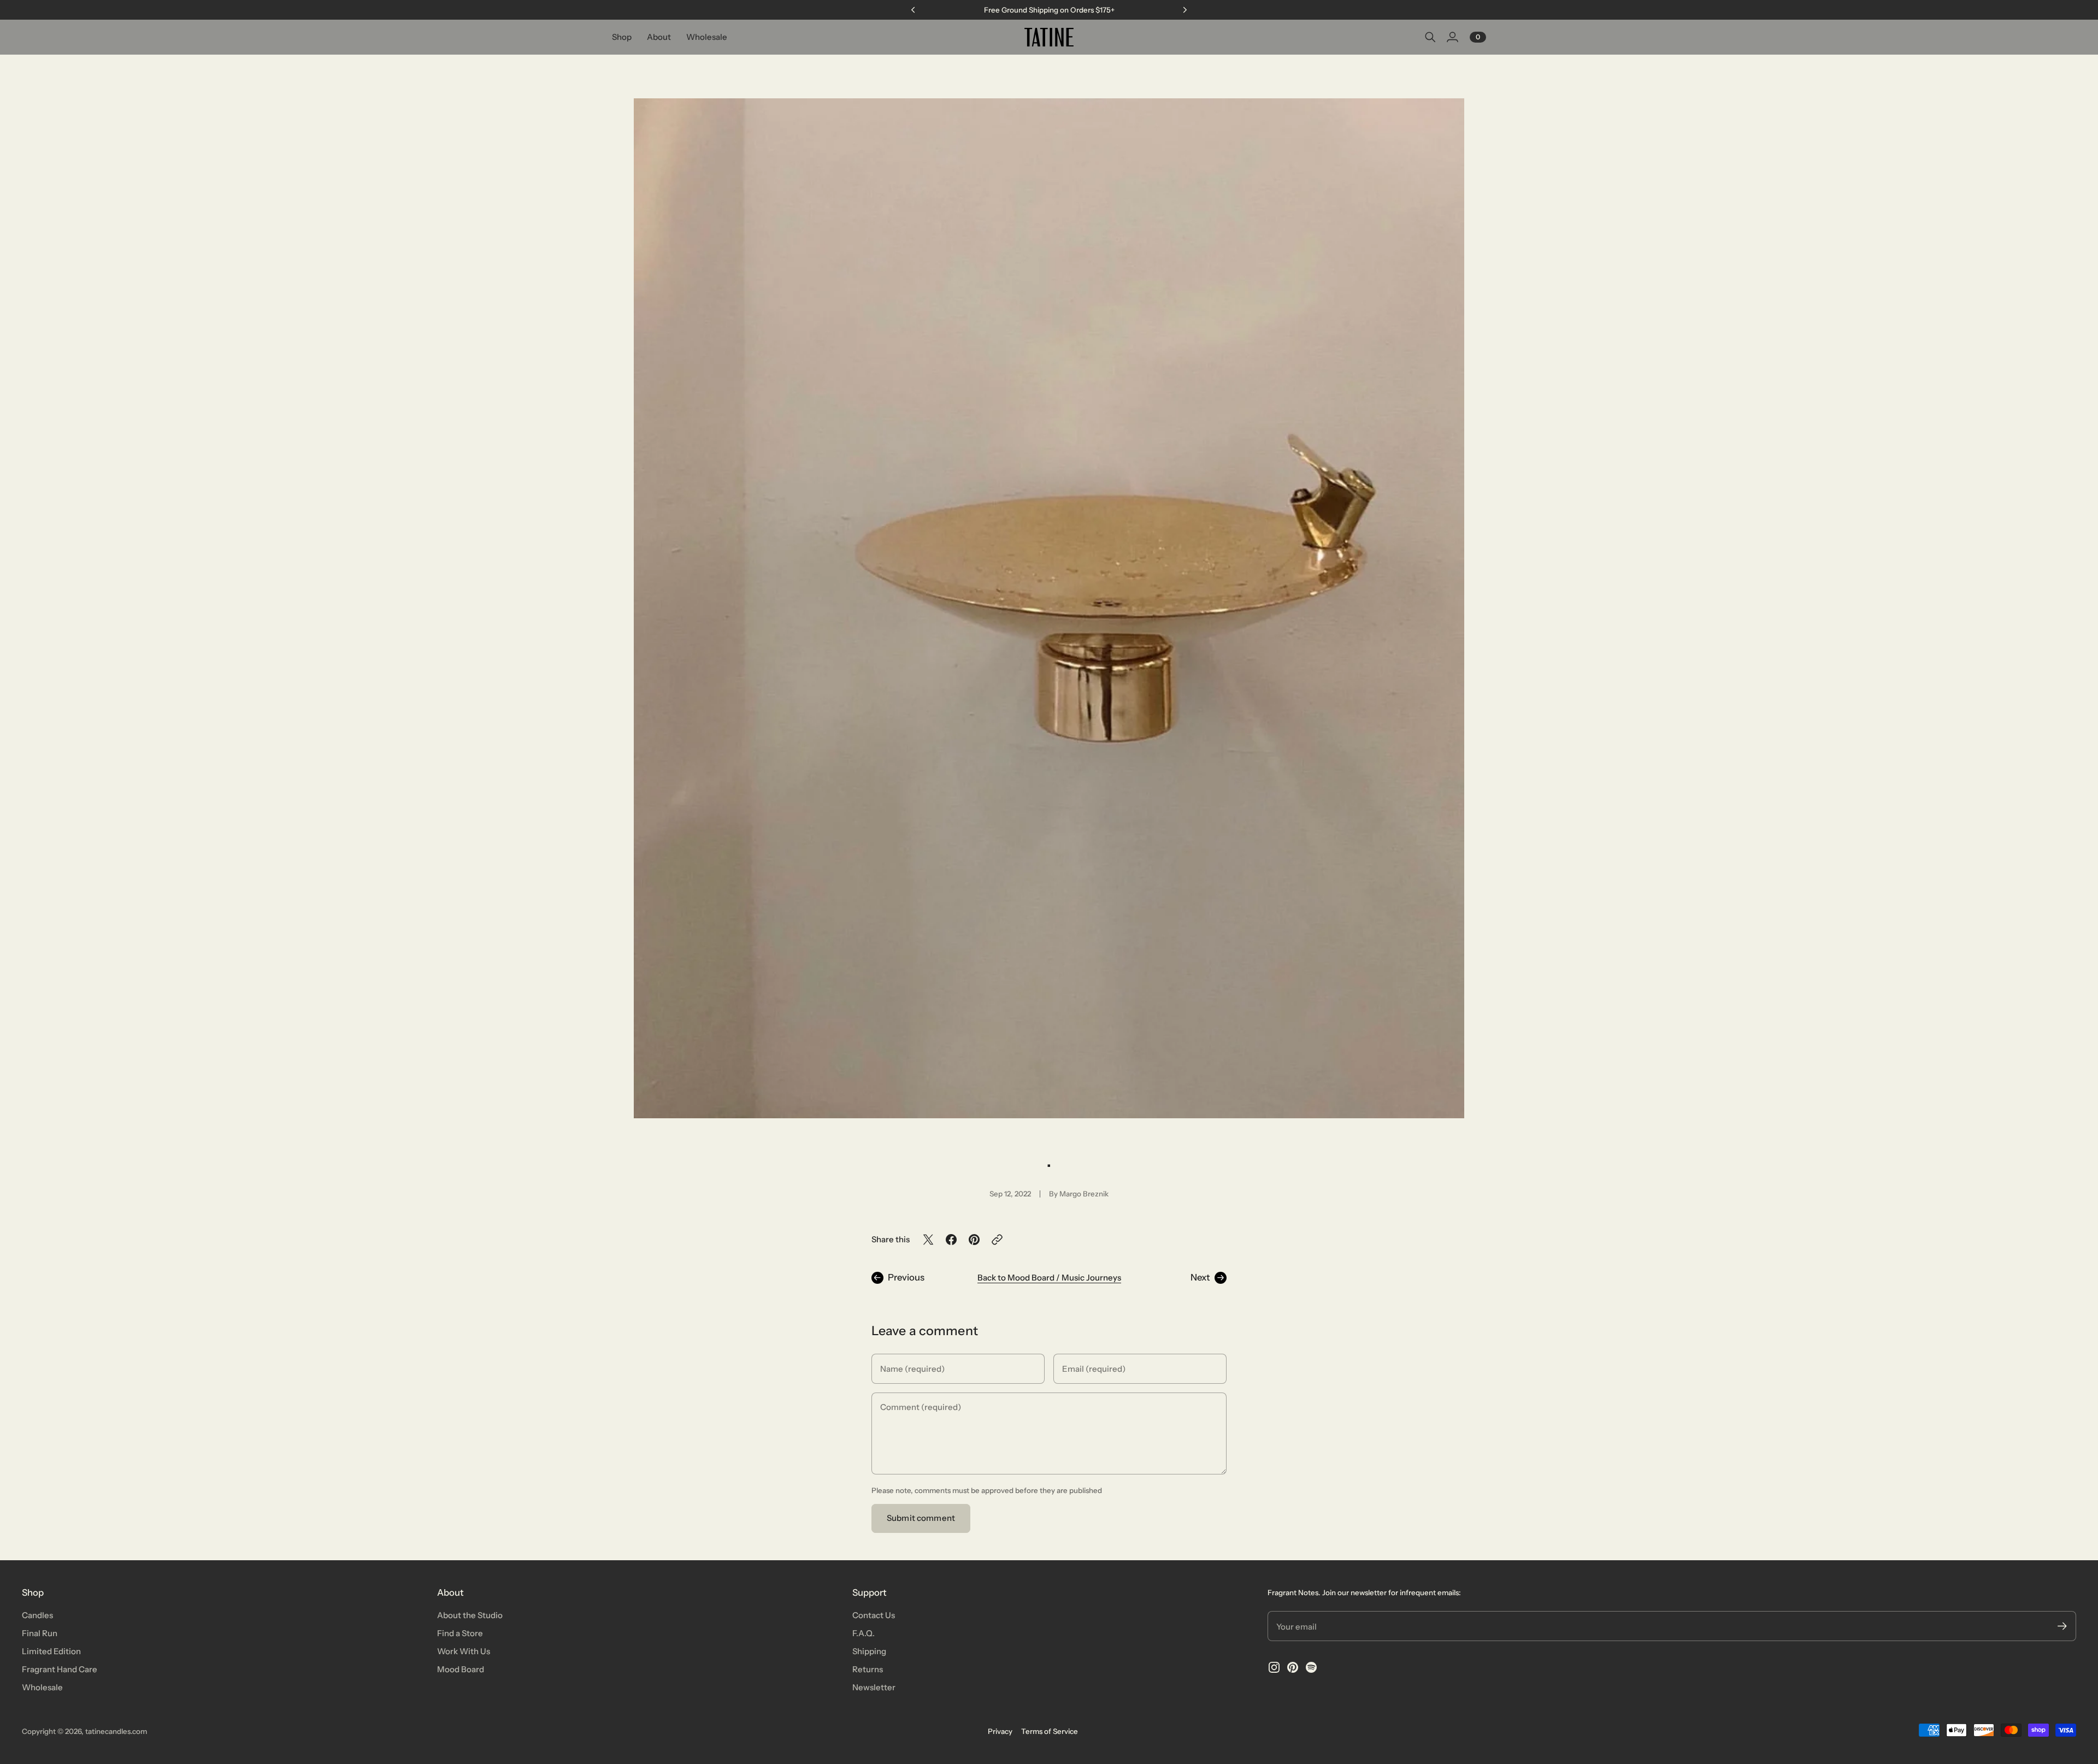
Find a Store (460, 1633)
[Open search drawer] (1430, 37)
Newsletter (874, 1687)
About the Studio (470, 1615)
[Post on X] (928, 1240)
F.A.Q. (864, 1633)
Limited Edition (51, 1651)
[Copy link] (997, 1240)
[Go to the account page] (1452, 37)
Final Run (40, 1633)
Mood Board (461, 1669)
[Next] (1185, 10)
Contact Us (874, 1615)
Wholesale (42, 1687)
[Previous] (913, 10)
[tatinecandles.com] (1049, 37)
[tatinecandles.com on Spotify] (1311, 1667)
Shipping (869, 1651)
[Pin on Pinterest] (974, 1240)
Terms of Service (1050, 1731)
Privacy (1000, 1731)
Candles (37, 1615)
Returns (868, 1669)
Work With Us (464, 1651)
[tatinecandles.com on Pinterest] (1293, 1667)
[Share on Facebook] (951, 1240)
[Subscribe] (2062, 1626)
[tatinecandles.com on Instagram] (1274, 1667)
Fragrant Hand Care (60, 1669)
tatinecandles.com (116, 1731)
